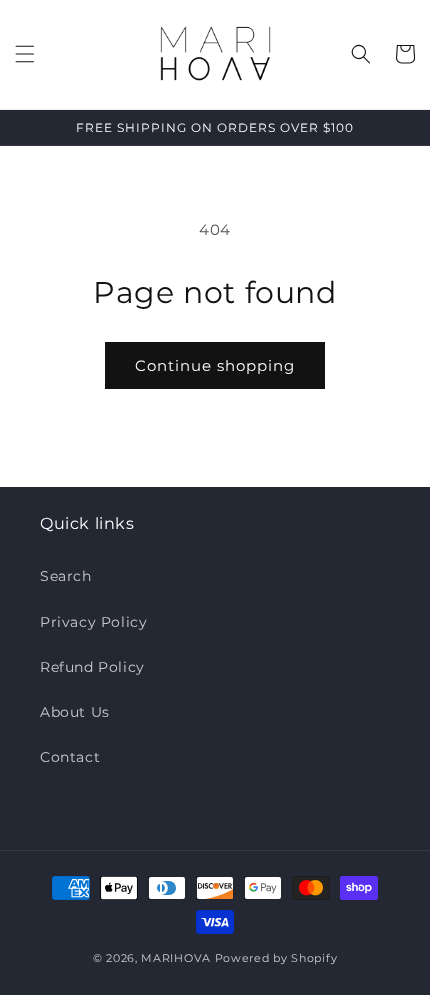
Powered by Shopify (276, 958)
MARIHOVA (176, 958)
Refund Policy (92, 667)
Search (66, 576)
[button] (25, 54)
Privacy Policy (93, 622)
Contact (70, 757)
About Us (75, 712)
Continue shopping (215, 365)
